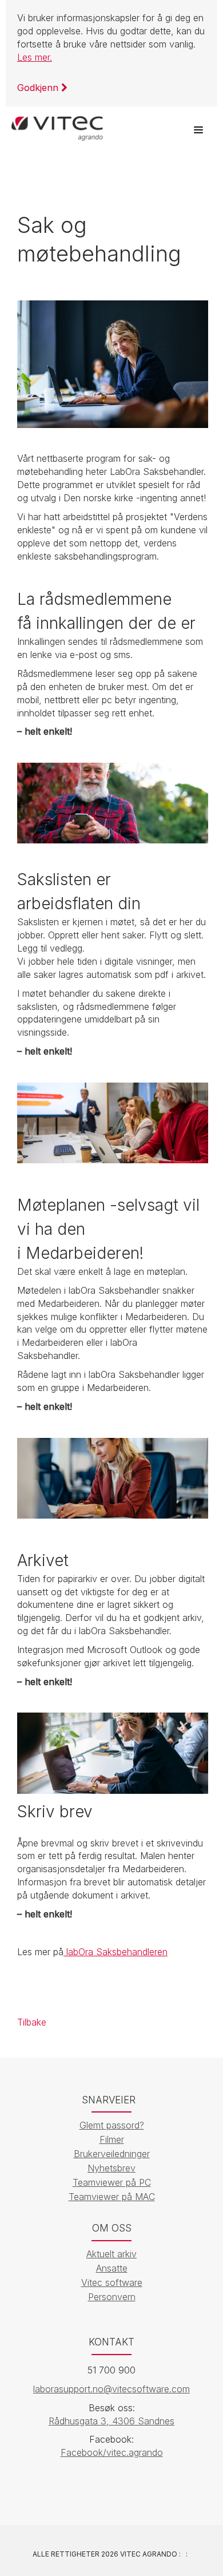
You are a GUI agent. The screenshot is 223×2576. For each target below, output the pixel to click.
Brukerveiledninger (112, 2154)
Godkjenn (39, 88)
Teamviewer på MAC (112, 2197)
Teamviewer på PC (112, 2182)
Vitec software (112, 2282)
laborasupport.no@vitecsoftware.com (111, 2389)
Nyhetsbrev (111, 2168)
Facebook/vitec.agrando (112, 2452)
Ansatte (112, 2268)
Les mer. (35, 57)
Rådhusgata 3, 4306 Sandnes (111, 2421)
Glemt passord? (112, 2125)
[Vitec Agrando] (57, 124)
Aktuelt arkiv (111, 2254)
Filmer (112, 2139)
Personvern (112, 2297)
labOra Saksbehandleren (116, 1952)
